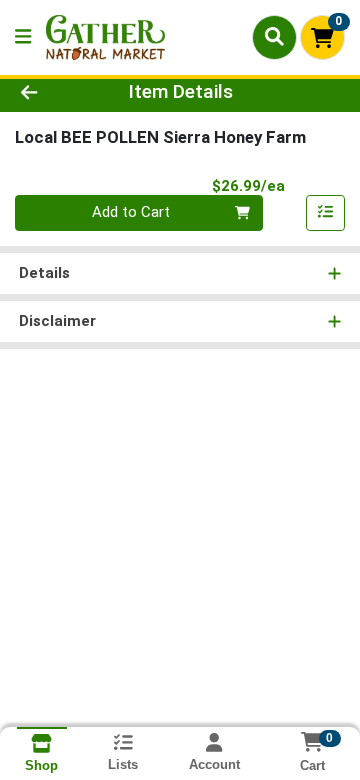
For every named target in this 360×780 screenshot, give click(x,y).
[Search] (274, 37)
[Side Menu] (23, 37)
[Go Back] (56, 92)
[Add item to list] (326, 213)
